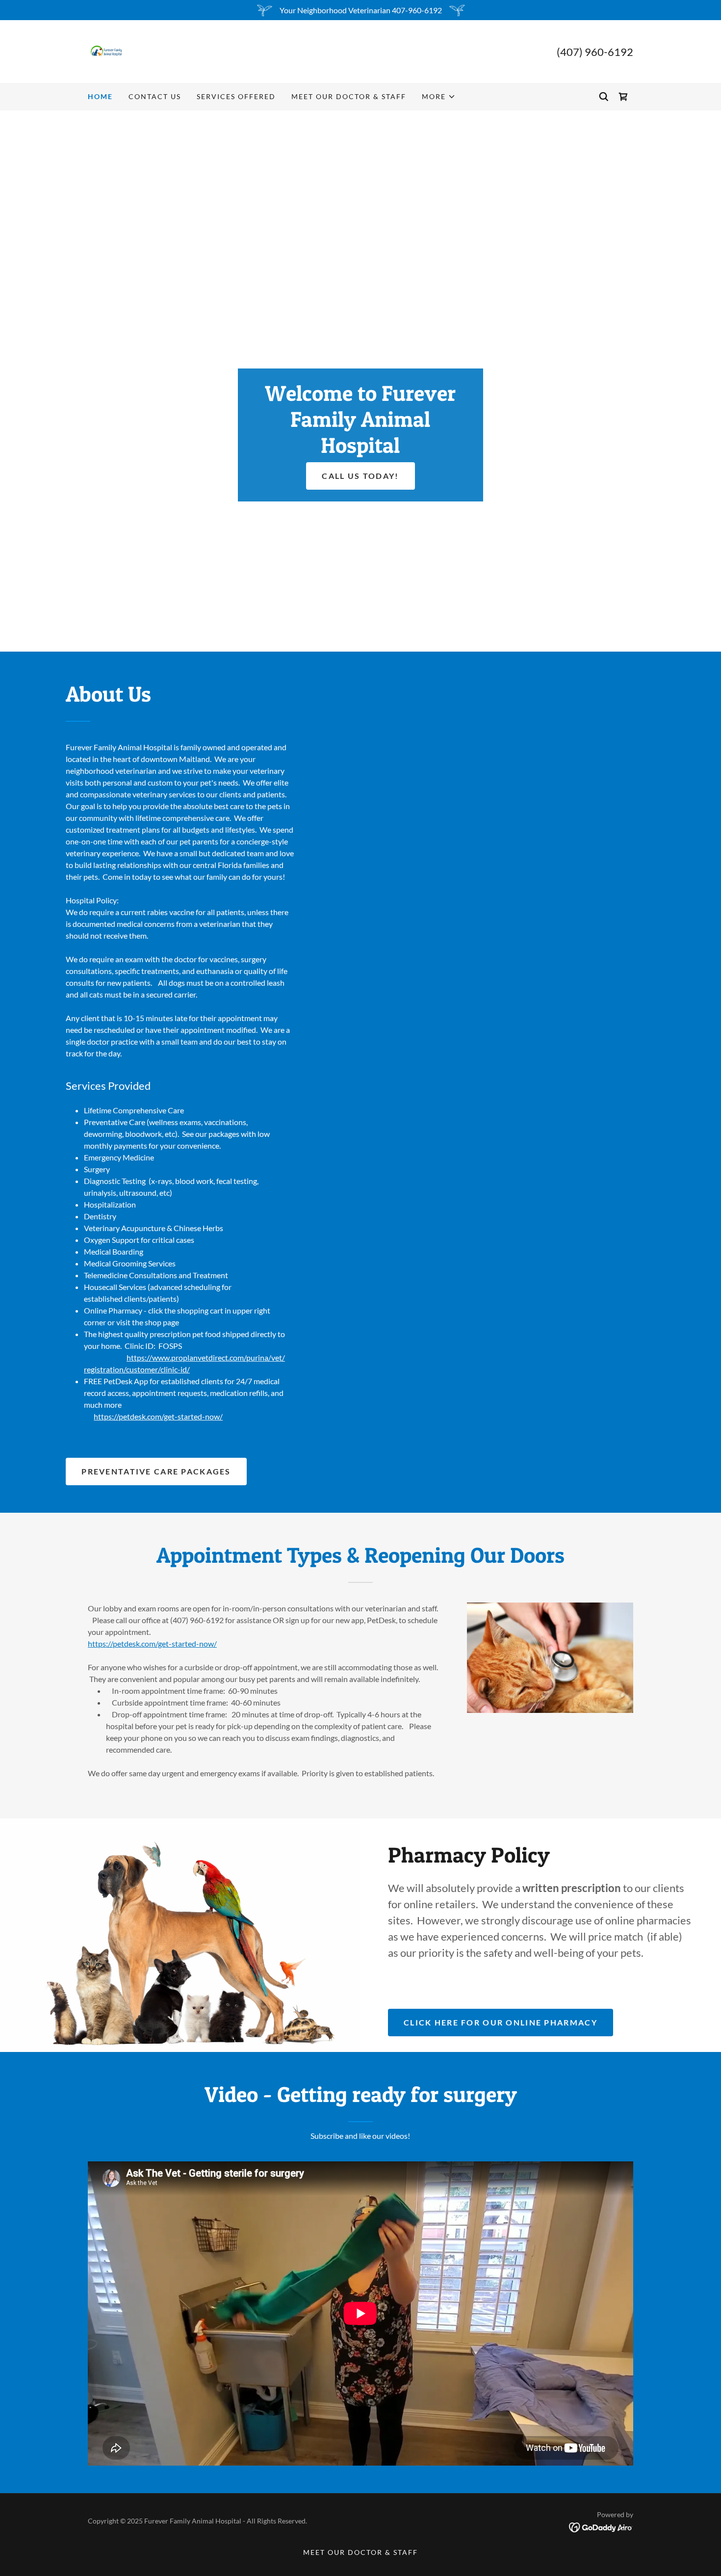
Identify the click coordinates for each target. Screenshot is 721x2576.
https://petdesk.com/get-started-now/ (158, 1416)
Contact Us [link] (155, 96)
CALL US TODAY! (360, 476)
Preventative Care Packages (156, 1471)
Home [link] (100, 96)
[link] (107, 50)
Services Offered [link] (236, 96)
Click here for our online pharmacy (501, 2022)
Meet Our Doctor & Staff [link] (349, 96)
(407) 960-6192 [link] (595, 52)
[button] (439, 97)
